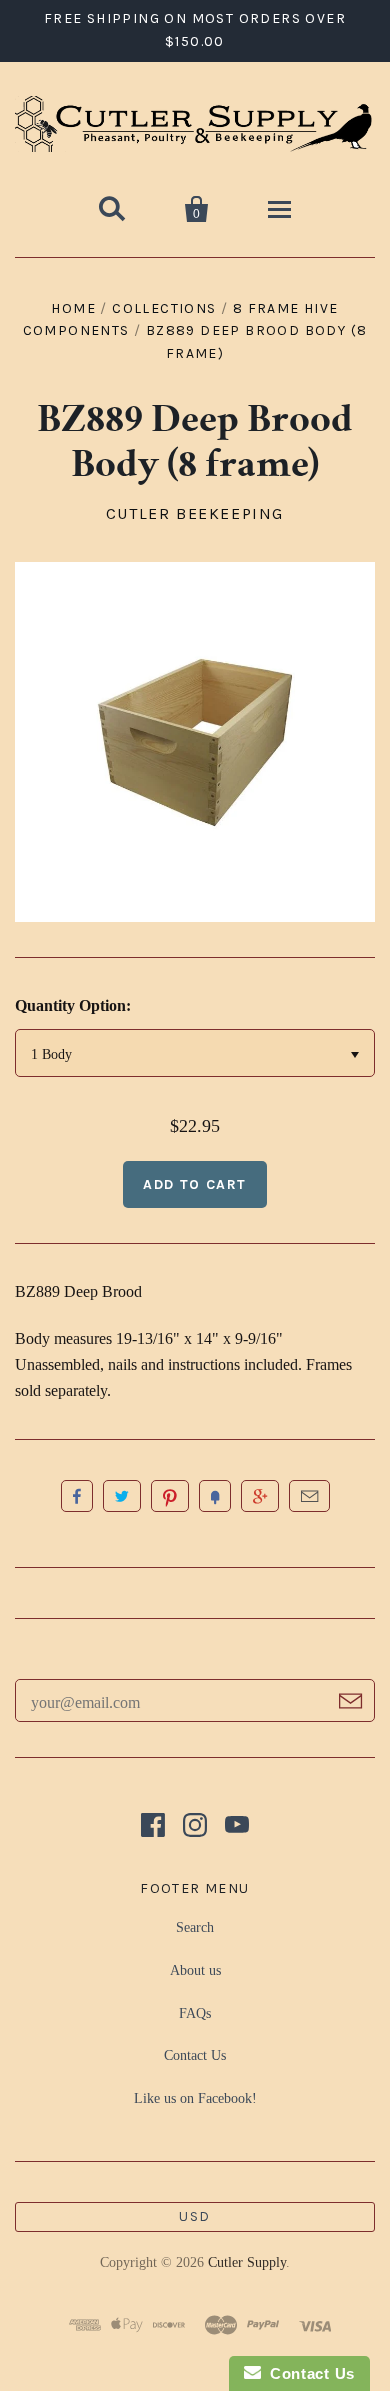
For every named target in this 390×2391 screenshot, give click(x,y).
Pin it (170, 1496)
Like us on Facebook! (195, 2098)
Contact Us (195, 2055)
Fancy (215, 1496)
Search (195, 1927)
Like (77, 1496)
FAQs (195, 2013)
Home (73, 308)
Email (309, 1496)
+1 (260, 1496)
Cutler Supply (247, 2262)
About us (195, 1970)
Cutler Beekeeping (195, 513)
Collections (164, 308)
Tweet (122, 1496)
